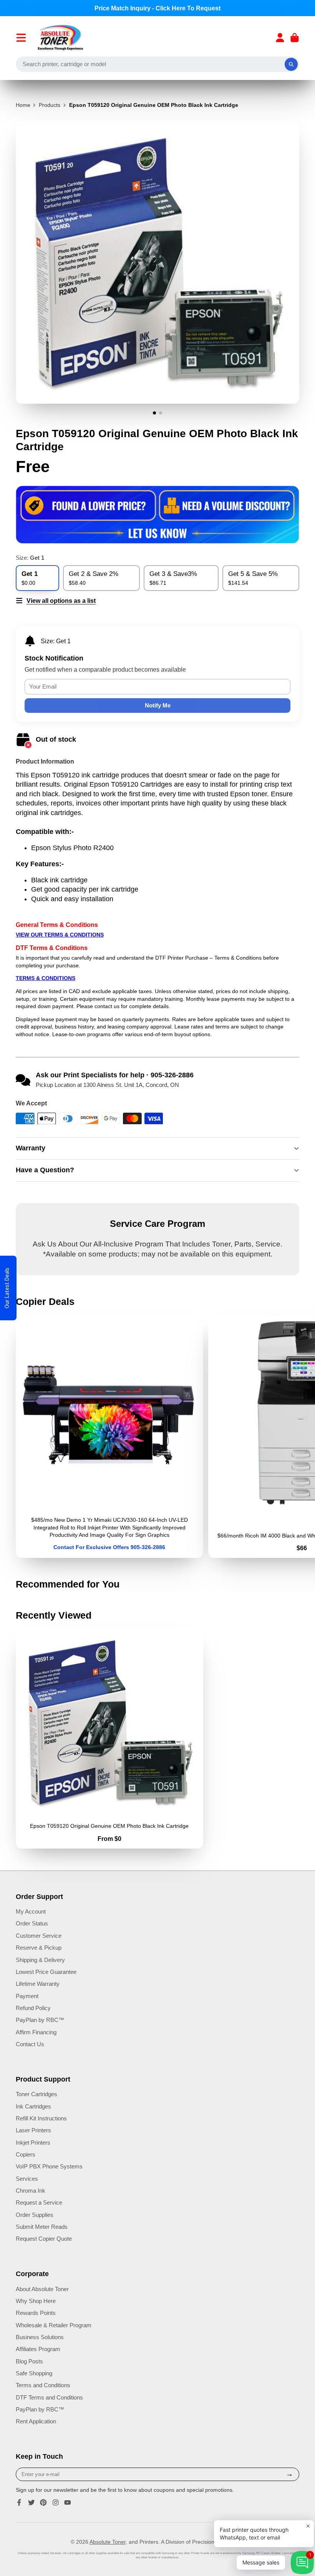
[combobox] (157, 64)
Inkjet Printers (33, 2143)
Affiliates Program (38, 2349)
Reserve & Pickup (39, 1948)
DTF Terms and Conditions (49, 2397)
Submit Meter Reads (42, 2227)
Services (27, 2179)
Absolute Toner (108, 2542)
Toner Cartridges (36, 2094)
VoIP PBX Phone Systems (49, 2166)
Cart (295, 38)
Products (50, 105)
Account (280, 38)
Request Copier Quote (44, 2239)
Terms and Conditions (43, 2385)
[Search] (291, 64)
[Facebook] (19, 2503)
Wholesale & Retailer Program (54, 2325)
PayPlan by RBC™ (40, 2020)
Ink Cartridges (33, 2106)
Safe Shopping (34, 2373)
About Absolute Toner (42, 2289)
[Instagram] (56, 2503)
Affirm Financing (36, 2032)
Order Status (32, 1923)
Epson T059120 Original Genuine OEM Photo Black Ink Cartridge (109, 1738)
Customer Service (39, 1936)
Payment (27, 1996)
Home (23, 105)
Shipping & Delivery (40, 1960)
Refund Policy (33, 2008)
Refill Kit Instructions (41, 2118)
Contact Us (30, 2044)
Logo (61, 38)
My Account (31, 1911)
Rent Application (36, 2421)
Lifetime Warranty (38, 1984)
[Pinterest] (43, 2503)
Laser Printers (33, 2130)
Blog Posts (29, 2361)
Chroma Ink (31, 2191)
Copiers (26, 2154)
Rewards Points (36, 2313)
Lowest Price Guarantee (46, 1972)
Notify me (158, 705)
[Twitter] (31, 2503)
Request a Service (39, 2202)
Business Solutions (40, 2337)
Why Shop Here (36, 2301)
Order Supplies (35, 2215)
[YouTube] (68, 2503)
